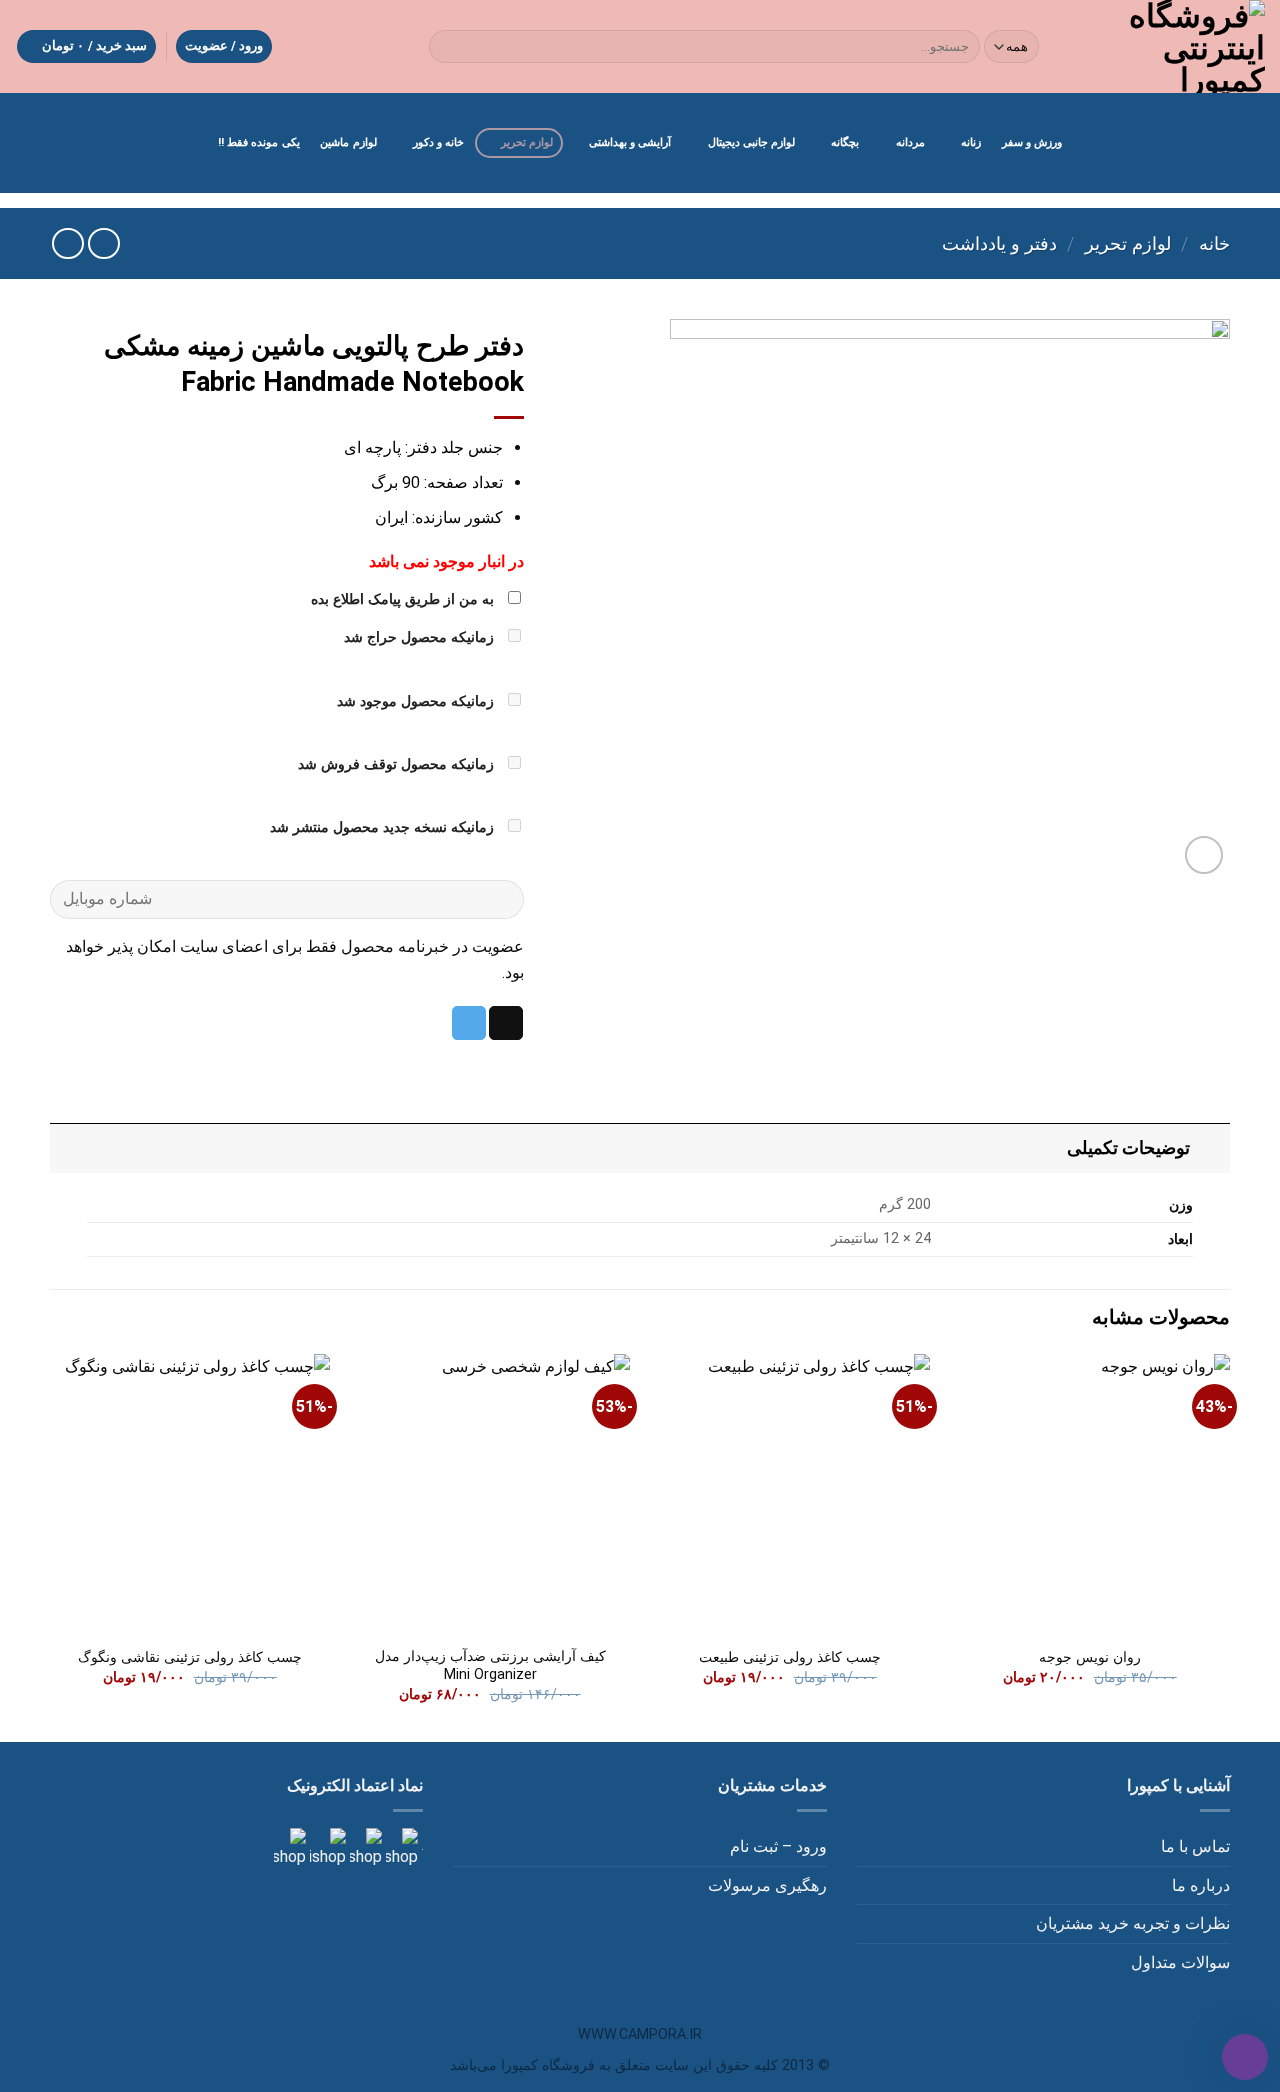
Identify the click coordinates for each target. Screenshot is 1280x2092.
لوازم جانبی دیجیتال (751, 142)
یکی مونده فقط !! (259, 142)
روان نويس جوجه (1090, 1657)
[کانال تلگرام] (364, 1847)
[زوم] (1204, 855)
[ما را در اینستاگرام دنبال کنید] (400, 1847)
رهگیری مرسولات (767, 1885)
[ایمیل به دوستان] (506, 1023)
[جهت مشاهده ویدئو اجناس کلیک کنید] (326, 1847)
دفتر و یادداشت (999, 243)
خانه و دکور (438, 142)
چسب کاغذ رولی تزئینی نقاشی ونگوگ (190, 1657)
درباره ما (1201, 1885)
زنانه (971, 142)
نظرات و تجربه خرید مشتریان (1133, 1923)
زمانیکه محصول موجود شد (417, 701)
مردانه (910, 142)
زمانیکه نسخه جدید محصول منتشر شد (384, 827)
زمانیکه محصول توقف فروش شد (398, 764)
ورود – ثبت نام (778, 1846)
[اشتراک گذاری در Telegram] (469, 1023)
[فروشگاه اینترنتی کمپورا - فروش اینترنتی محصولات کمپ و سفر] (1169, 46)
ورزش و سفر (1032, 142)
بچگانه (845, 142)
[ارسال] (448, 47)
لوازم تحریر (527, 142)
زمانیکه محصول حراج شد (421, 637)
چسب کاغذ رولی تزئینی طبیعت (790, 1657)
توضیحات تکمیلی (1128, 1148)
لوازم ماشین (348, 142)
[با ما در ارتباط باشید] (290, 1847)
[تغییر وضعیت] (1210, 1147)
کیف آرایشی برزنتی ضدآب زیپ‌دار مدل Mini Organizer (490, 1666)
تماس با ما (1195, 1846)
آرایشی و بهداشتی (630, 142)
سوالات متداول (1180, 1962)
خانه (1214, 243)
